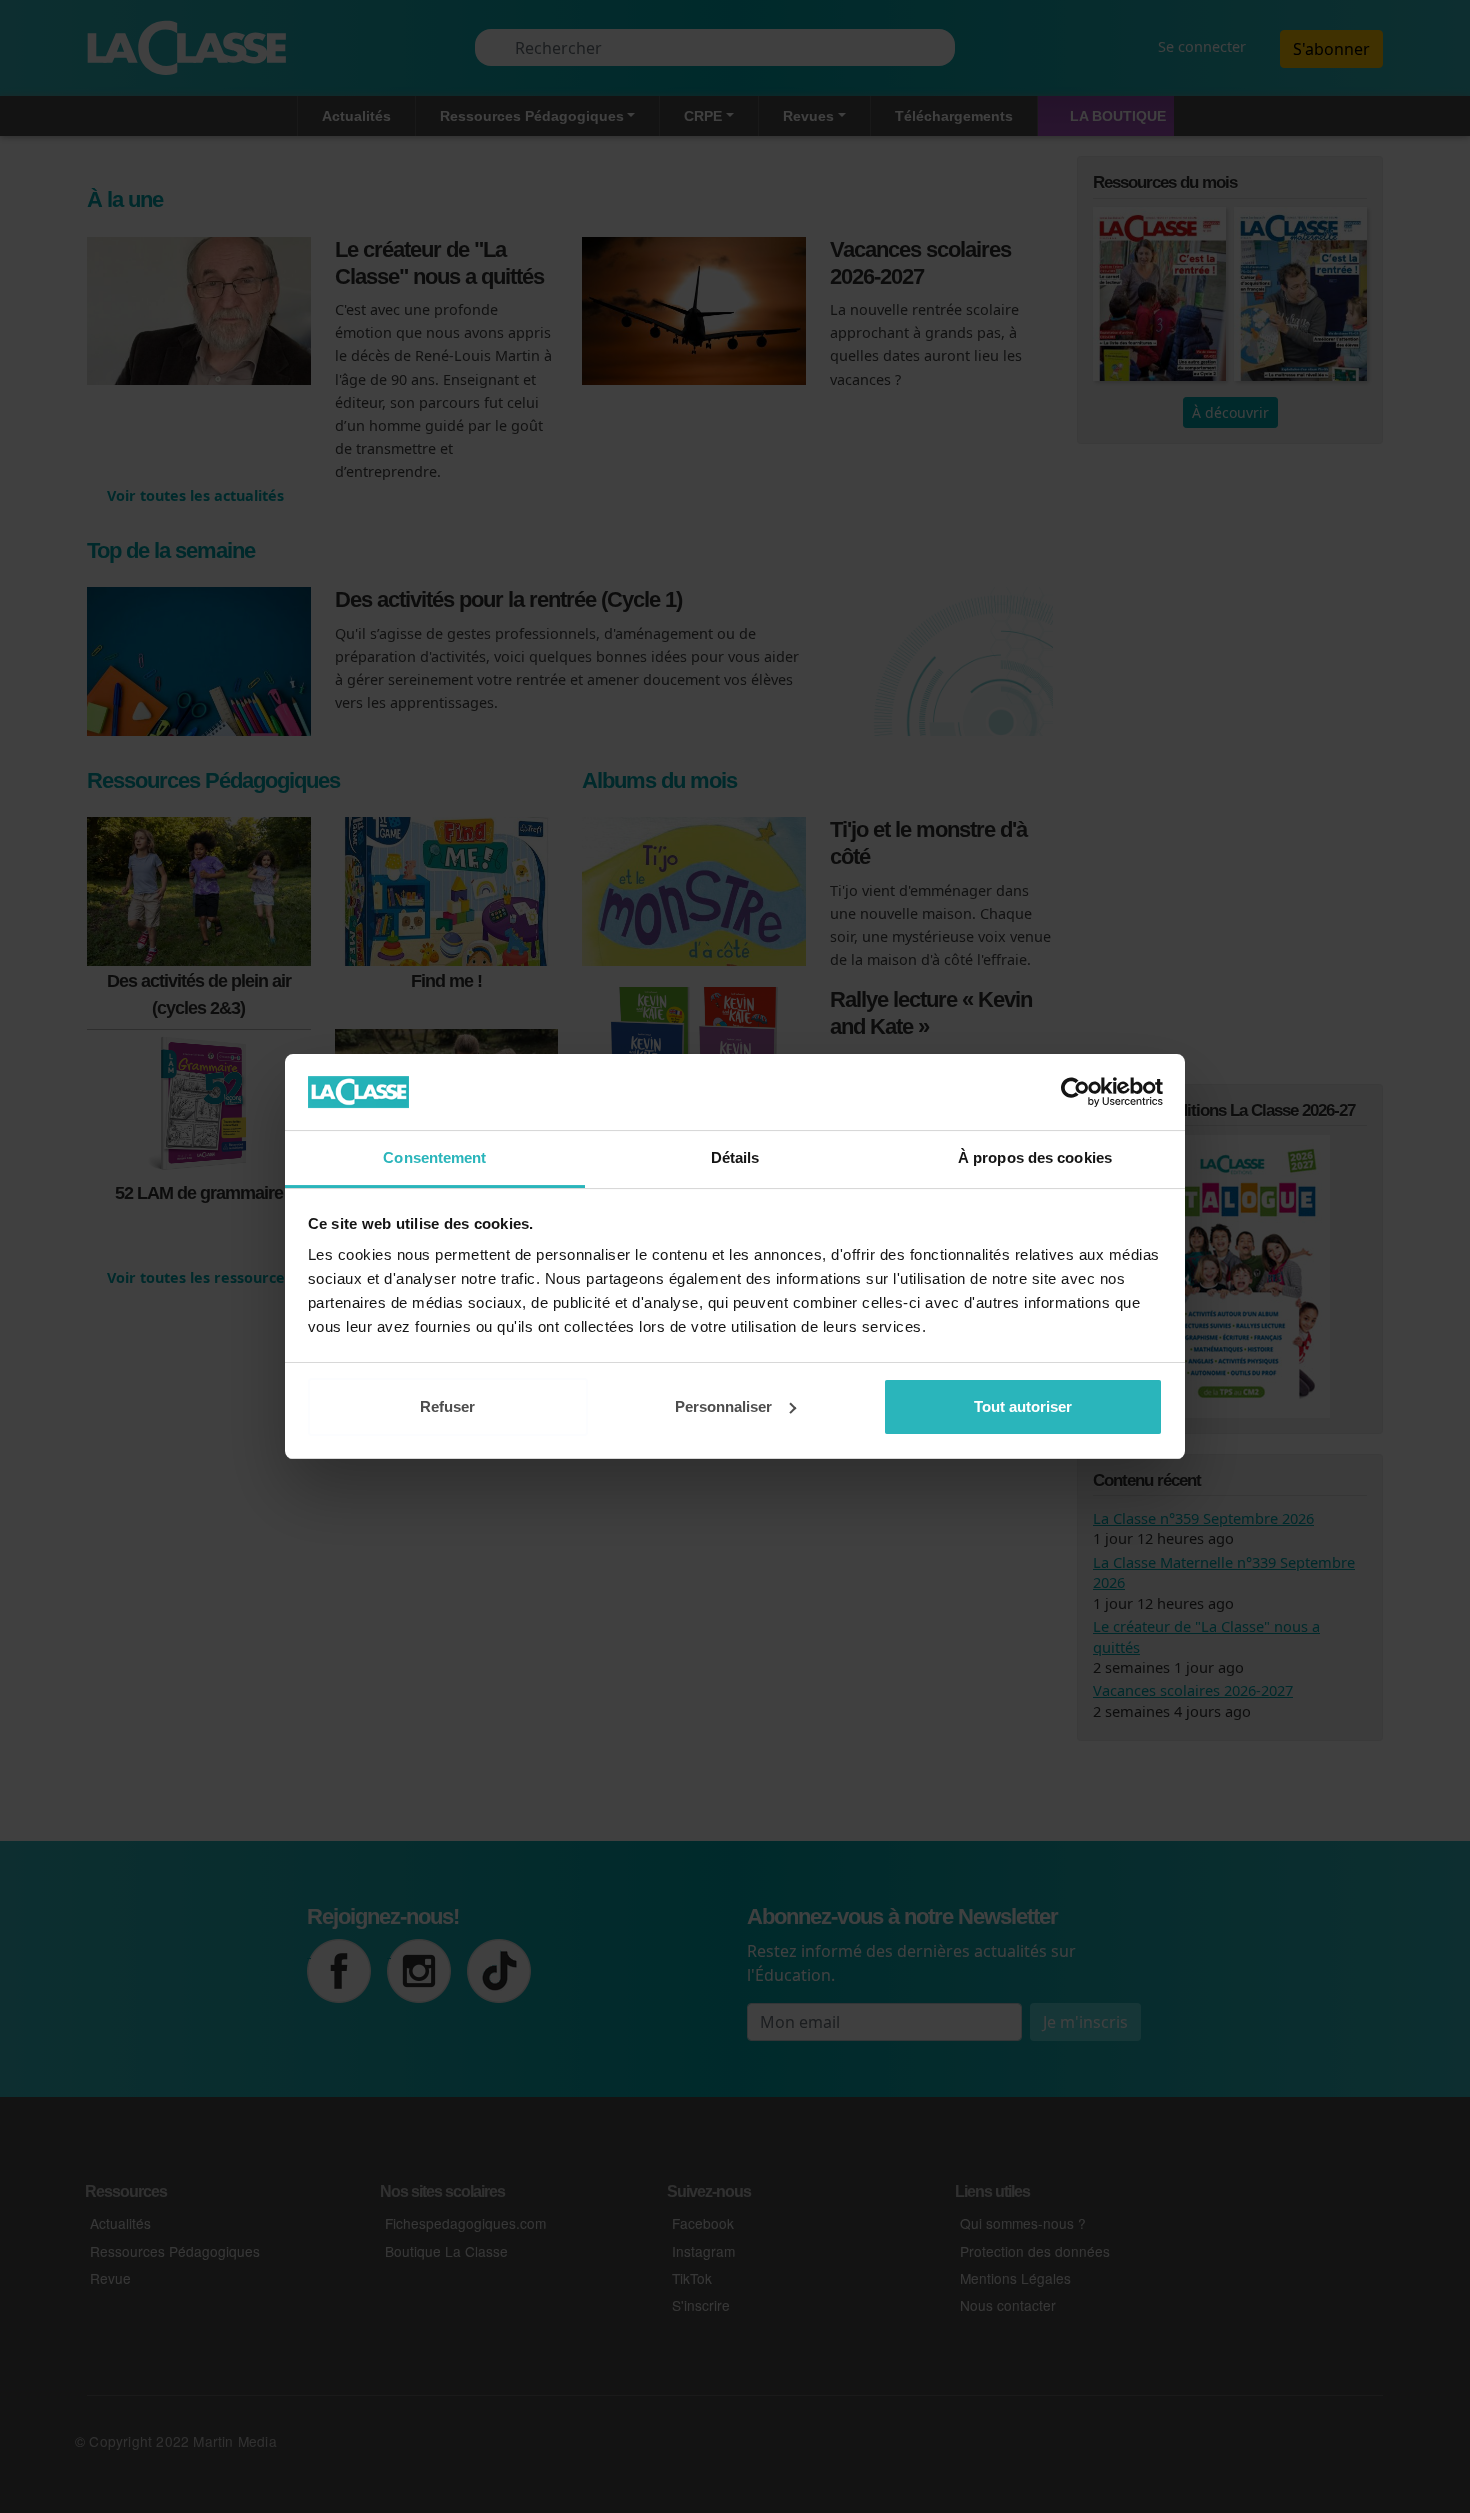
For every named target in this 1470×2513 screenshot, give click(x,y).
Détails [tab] (735, 1157)
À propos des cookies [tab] (1035, 1157)
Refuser (447, 1406)
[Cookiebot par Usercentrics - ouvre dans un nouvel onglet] (1075, 1092)
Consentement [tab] (434, 1157)
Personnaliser (723, 1406)
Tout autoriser (1023, 1406)
